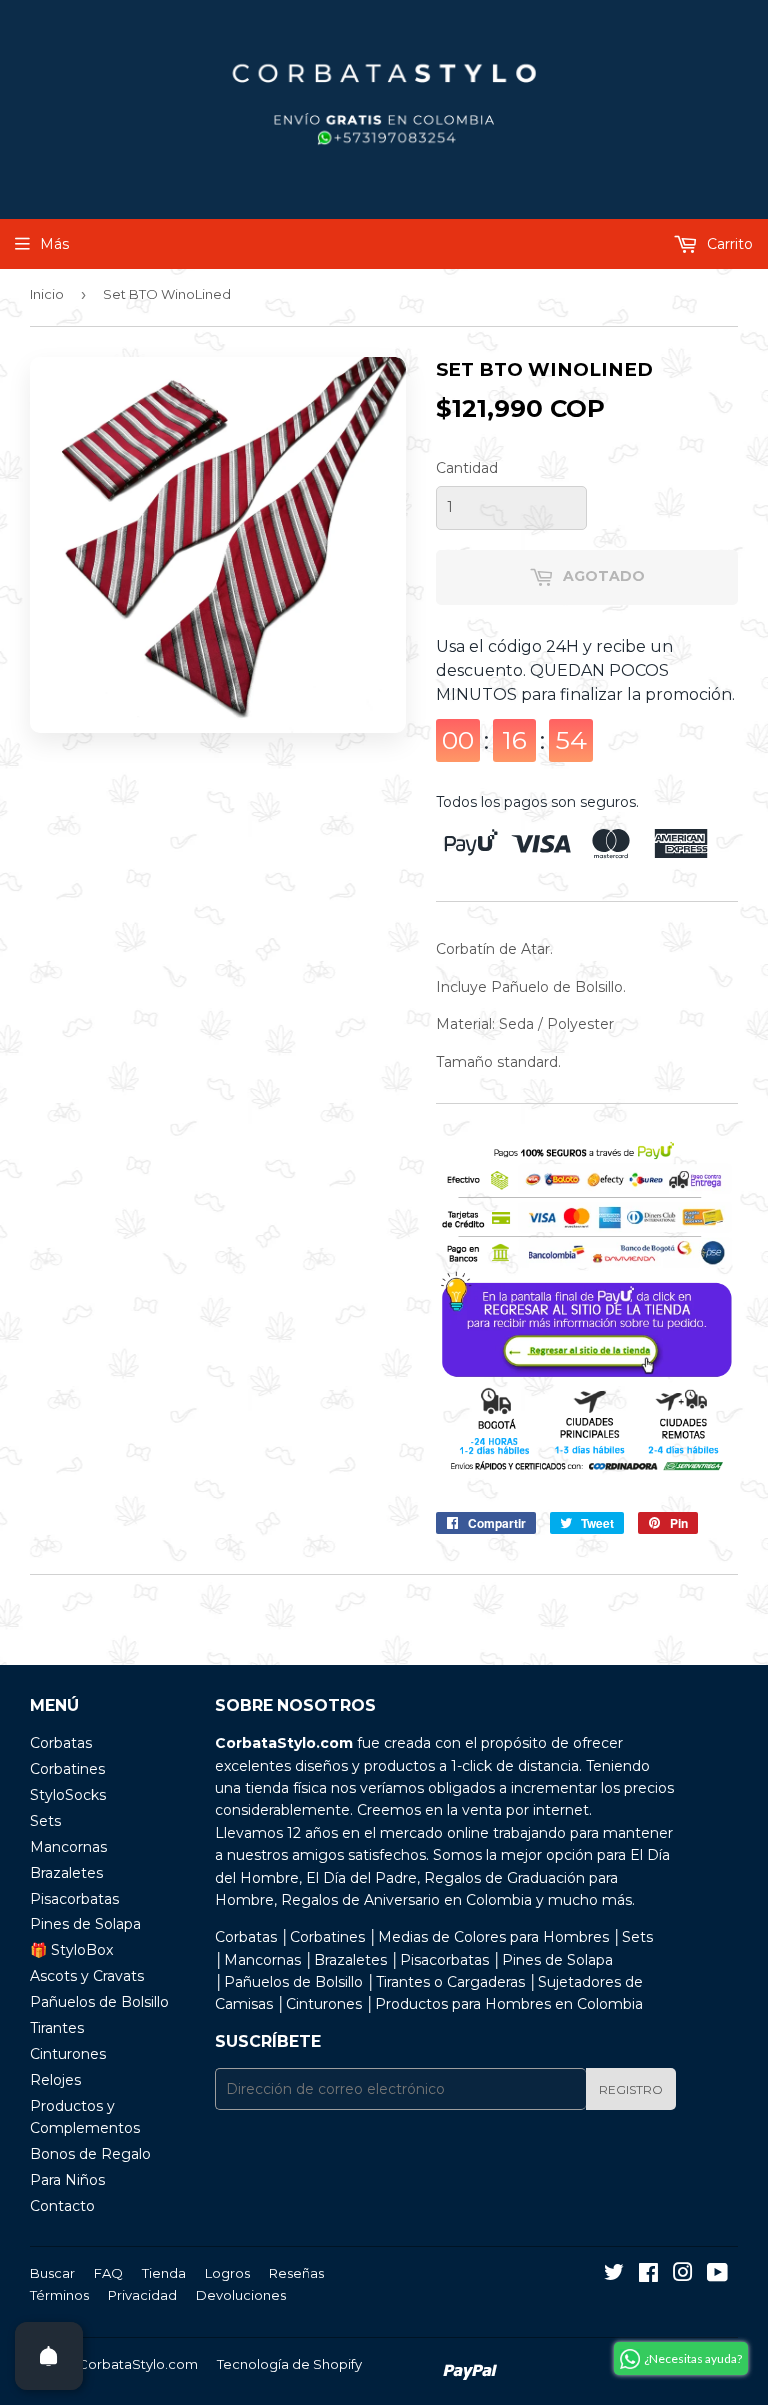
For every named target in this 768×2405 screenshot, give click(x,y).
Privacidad (142, 2295)
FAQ (108, 2273)
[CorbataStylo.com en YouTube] (717, 2275)
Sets (45, 1821)
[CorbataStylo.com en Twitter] (614, 2275)
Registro (631, 2089)
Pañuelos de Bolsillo (99, 2002)
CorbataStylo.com (138, 2364)
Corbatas (61, 1743)
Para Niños (67, 2180)
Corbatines (67, 1769)
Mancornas (68, 1847)
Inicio (47, 294)
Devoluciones (241, 2295)
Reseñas (296, 2273)
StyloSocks (68, 1795)
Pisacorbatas (74, 1899)
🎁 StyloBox (71, 1950)
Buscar (52, 2273)
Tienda (164, 2273)
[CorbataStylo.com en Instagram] (683, 2275)
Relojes (55, 2080)
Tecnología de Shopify (289, 2364)
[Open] (49, 2356)
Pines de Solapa (85, 1924)
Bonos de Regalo (90, 2154)
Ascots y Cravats (87, 1976)
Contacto (62, 2206)
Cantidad (467, 468)
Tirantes (57, 2028)
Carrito (728, 244)
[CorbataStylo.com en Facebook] (648, 2275)
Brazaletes (66, 1873)
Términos (59, 2295)
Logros (227, 2273)
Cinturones (68, 2054)
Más (54, 244)
